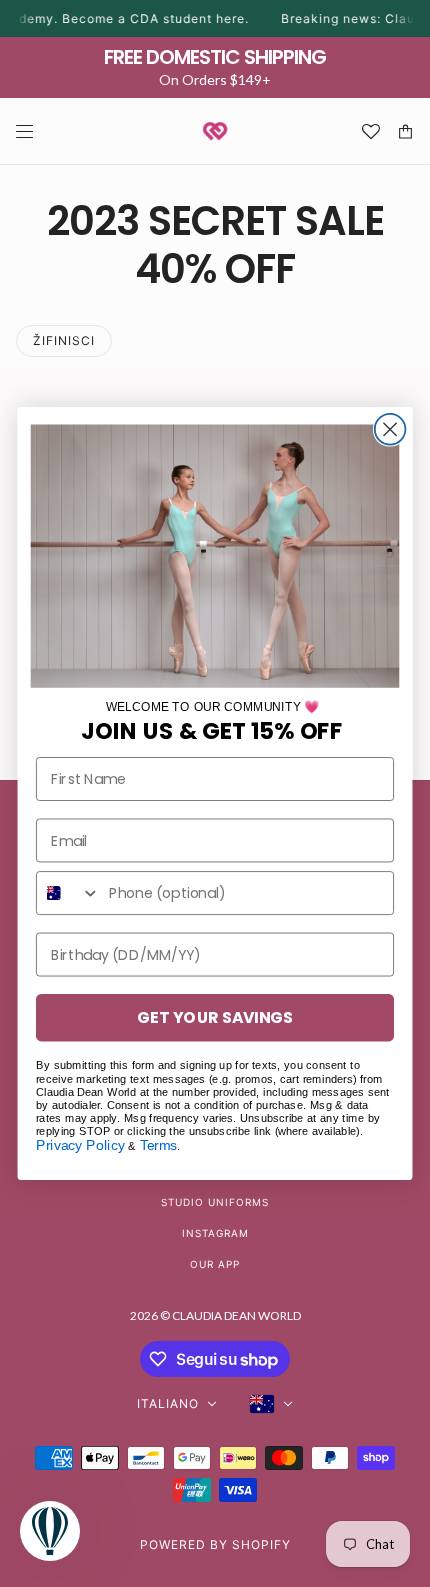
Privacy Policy (80, 1145)
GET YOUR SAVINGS (215, 1017)
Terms (159, 1145)
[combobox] (68, 893)
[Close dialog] (390, 429)
